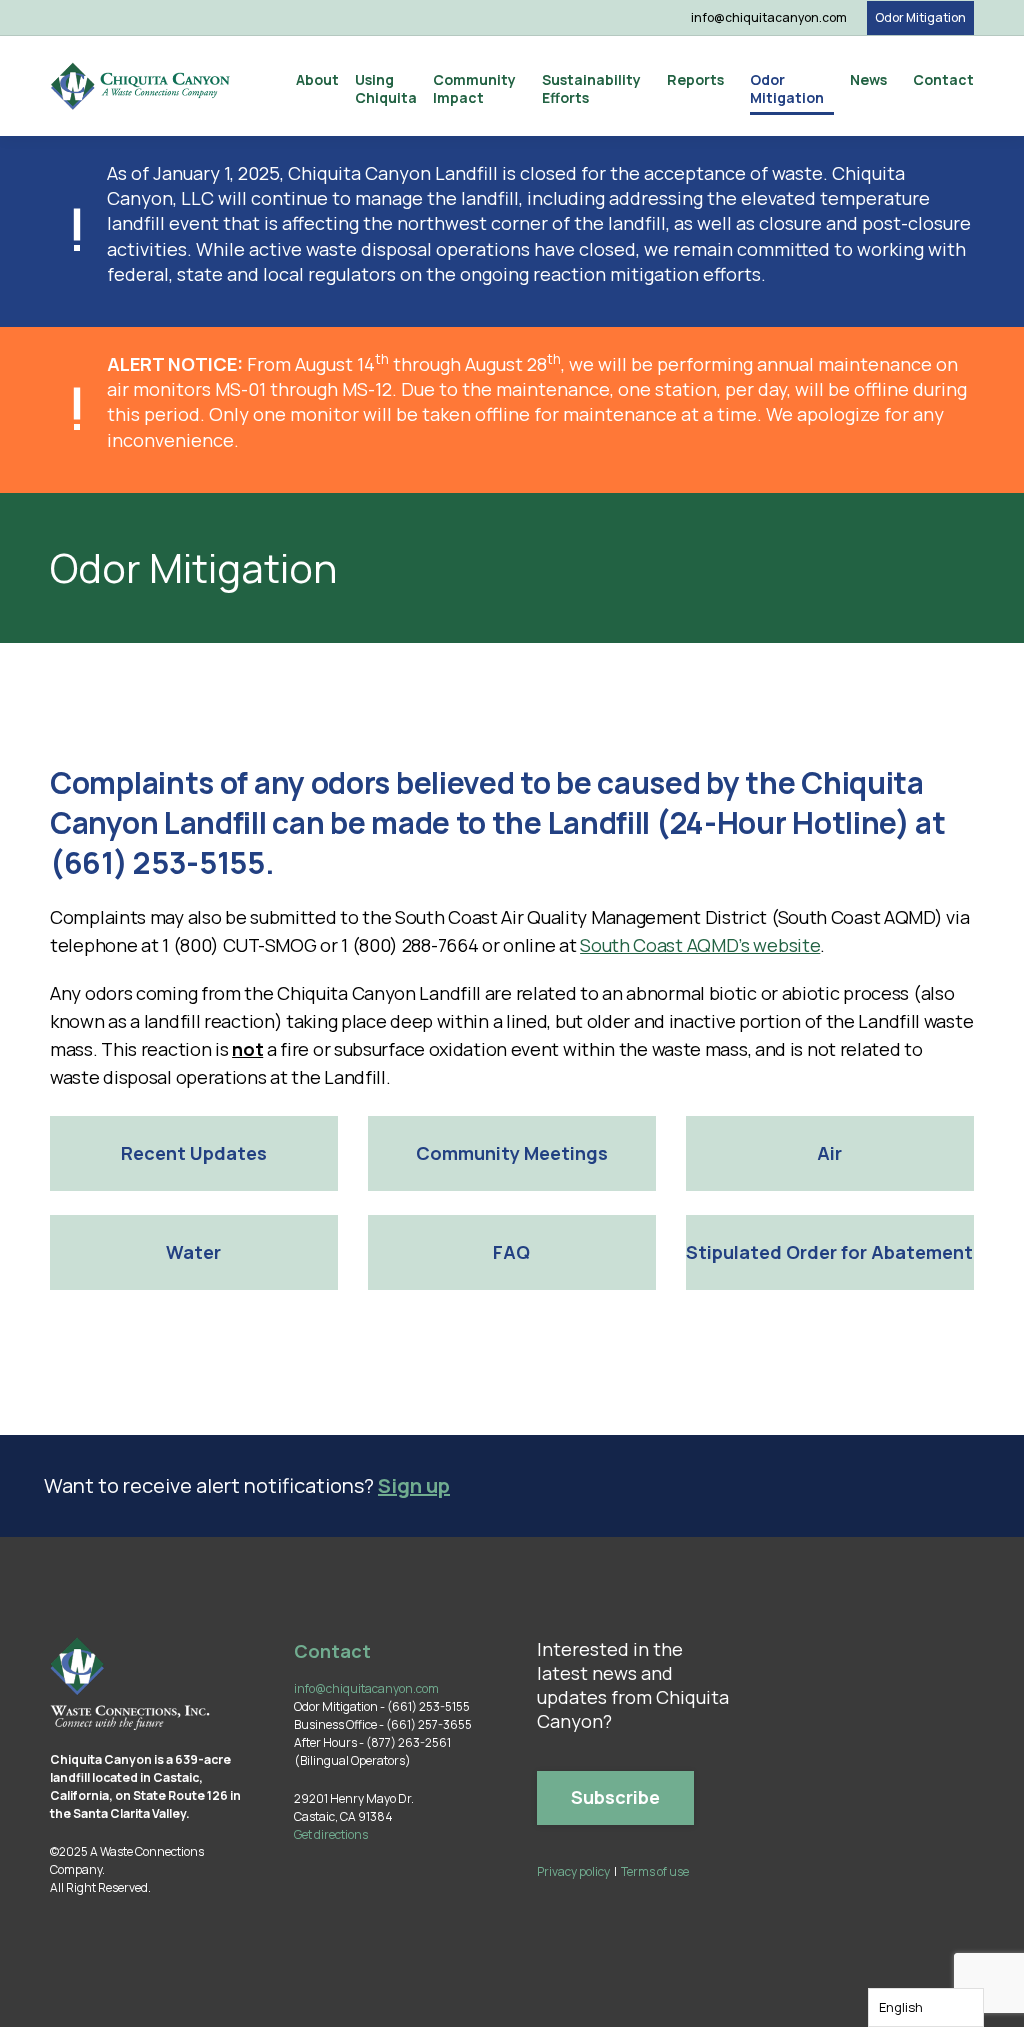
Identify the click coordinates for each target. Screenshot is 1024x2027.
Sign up (414, 1485)
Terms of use (655, 1871)
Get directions (331, 1834)
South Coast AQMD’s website (700, 945)
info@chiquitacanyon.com (769, 17)
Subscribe (615, 1797)
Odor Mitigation (920, 17)
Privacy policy (573, 1871)
